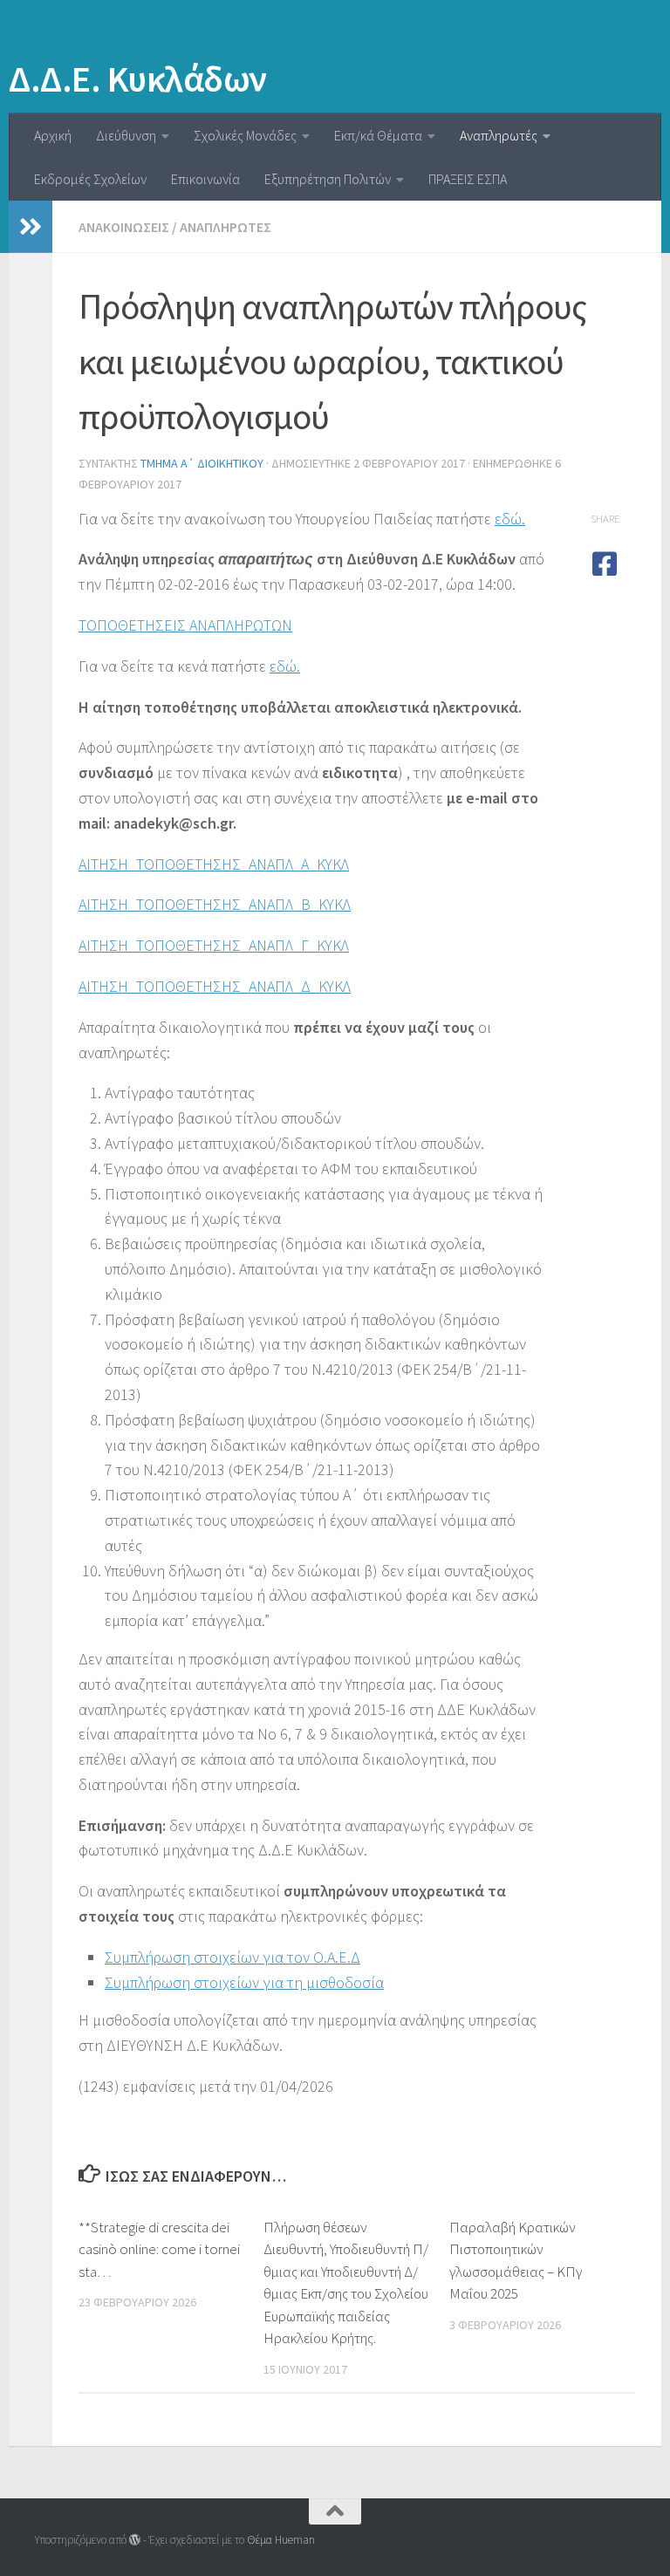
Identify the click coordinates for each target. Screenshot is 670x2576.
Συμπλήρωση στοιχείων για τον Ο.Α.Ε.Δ (232, 1957)
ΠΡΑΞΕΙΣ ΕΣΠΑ (468, 179)
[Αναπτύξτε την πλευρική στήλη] (31, 227)
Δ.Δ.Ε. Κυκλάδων (138, 79)
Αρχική (53, 135)
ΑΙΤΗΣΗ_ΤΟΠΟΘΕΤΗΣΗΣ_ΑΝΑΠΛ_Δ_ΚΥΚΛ (215, 986)
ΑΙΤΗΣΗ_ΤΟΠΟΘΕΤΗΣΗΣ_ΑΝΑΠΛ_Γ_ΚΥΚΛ (214, 945)
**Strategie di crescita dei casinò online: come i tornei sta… (159, 2249)
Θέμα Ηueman (281, 2540)
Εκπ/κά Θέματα (378, 135)
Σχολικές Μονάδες (245, 135)
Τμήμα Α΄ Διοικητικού (202, 463)
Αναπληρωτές (499, 135)
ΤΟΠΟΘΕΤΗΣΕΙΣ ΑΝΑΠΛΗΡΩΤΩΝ (185, 625)
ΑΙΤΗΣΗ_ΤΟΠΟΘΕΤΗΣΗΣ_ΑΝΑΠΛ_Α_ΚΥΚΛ (214, 864)
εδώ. (510, 519)
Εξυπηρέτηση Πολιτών (328, 179)
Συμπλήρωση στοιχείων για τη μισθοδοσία (244, 1982)
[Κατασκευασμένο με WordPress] (135, 2540)
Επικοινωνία (205, 179)
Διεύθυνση (126, 135)
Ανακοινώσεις (124, 227)
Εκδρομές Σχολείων (90, 179)
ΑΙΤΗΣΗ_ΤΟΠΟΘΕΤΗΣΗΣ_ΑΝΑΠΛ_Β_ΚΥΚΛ (215, 904)
